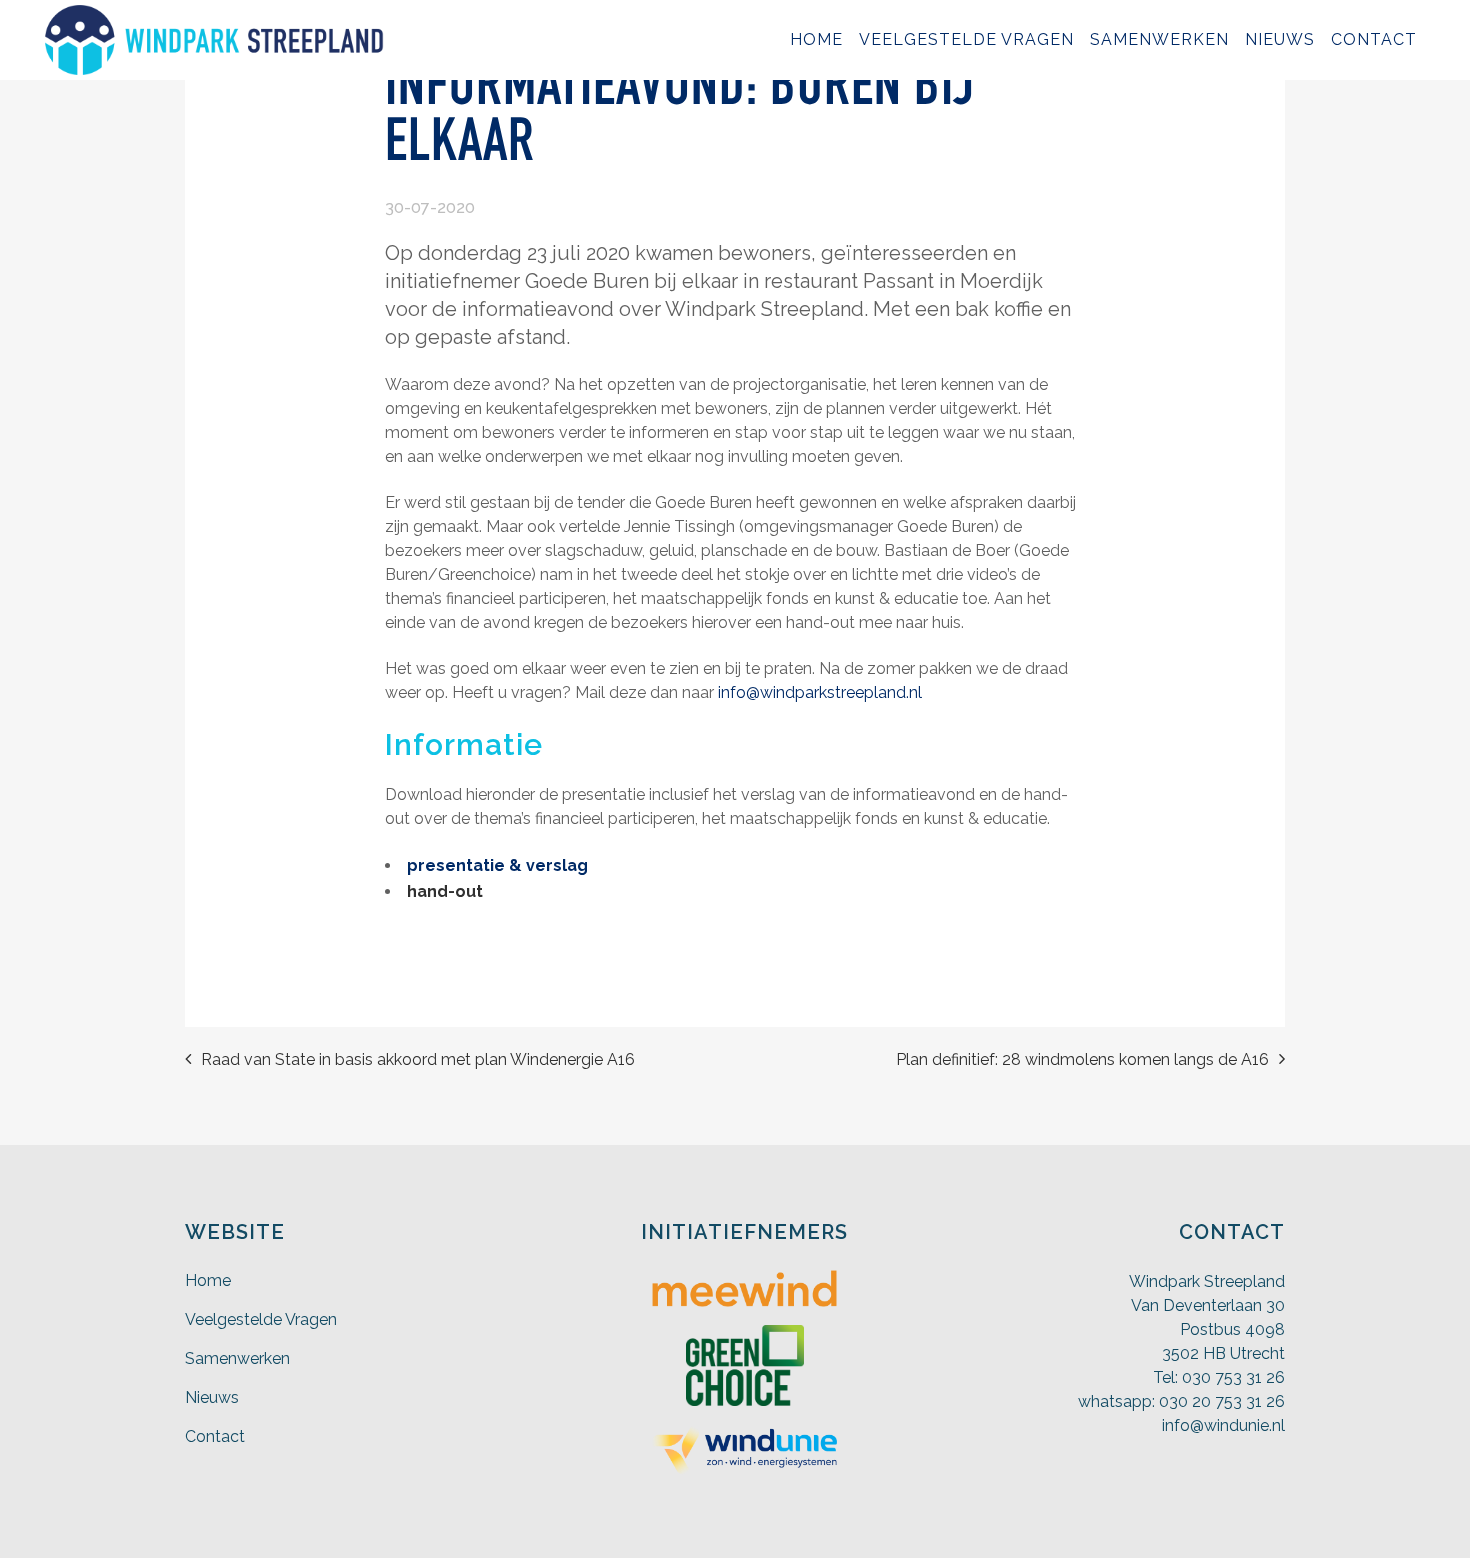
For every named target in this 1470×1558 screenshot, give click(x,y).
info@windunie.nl (1223, 1425)
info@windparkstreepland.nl (818, 692)
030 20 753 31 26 (1222, 1401)
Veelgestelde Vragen (261, 1319)
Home (208, 1280)
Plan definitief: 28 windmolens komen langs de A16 (1082, 1059)
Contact (215, 1436)
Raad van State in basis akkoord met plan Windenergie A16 (418, 1059)
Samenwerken (237, 1358)
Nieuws (212, 1397)
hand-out (445, 891)
